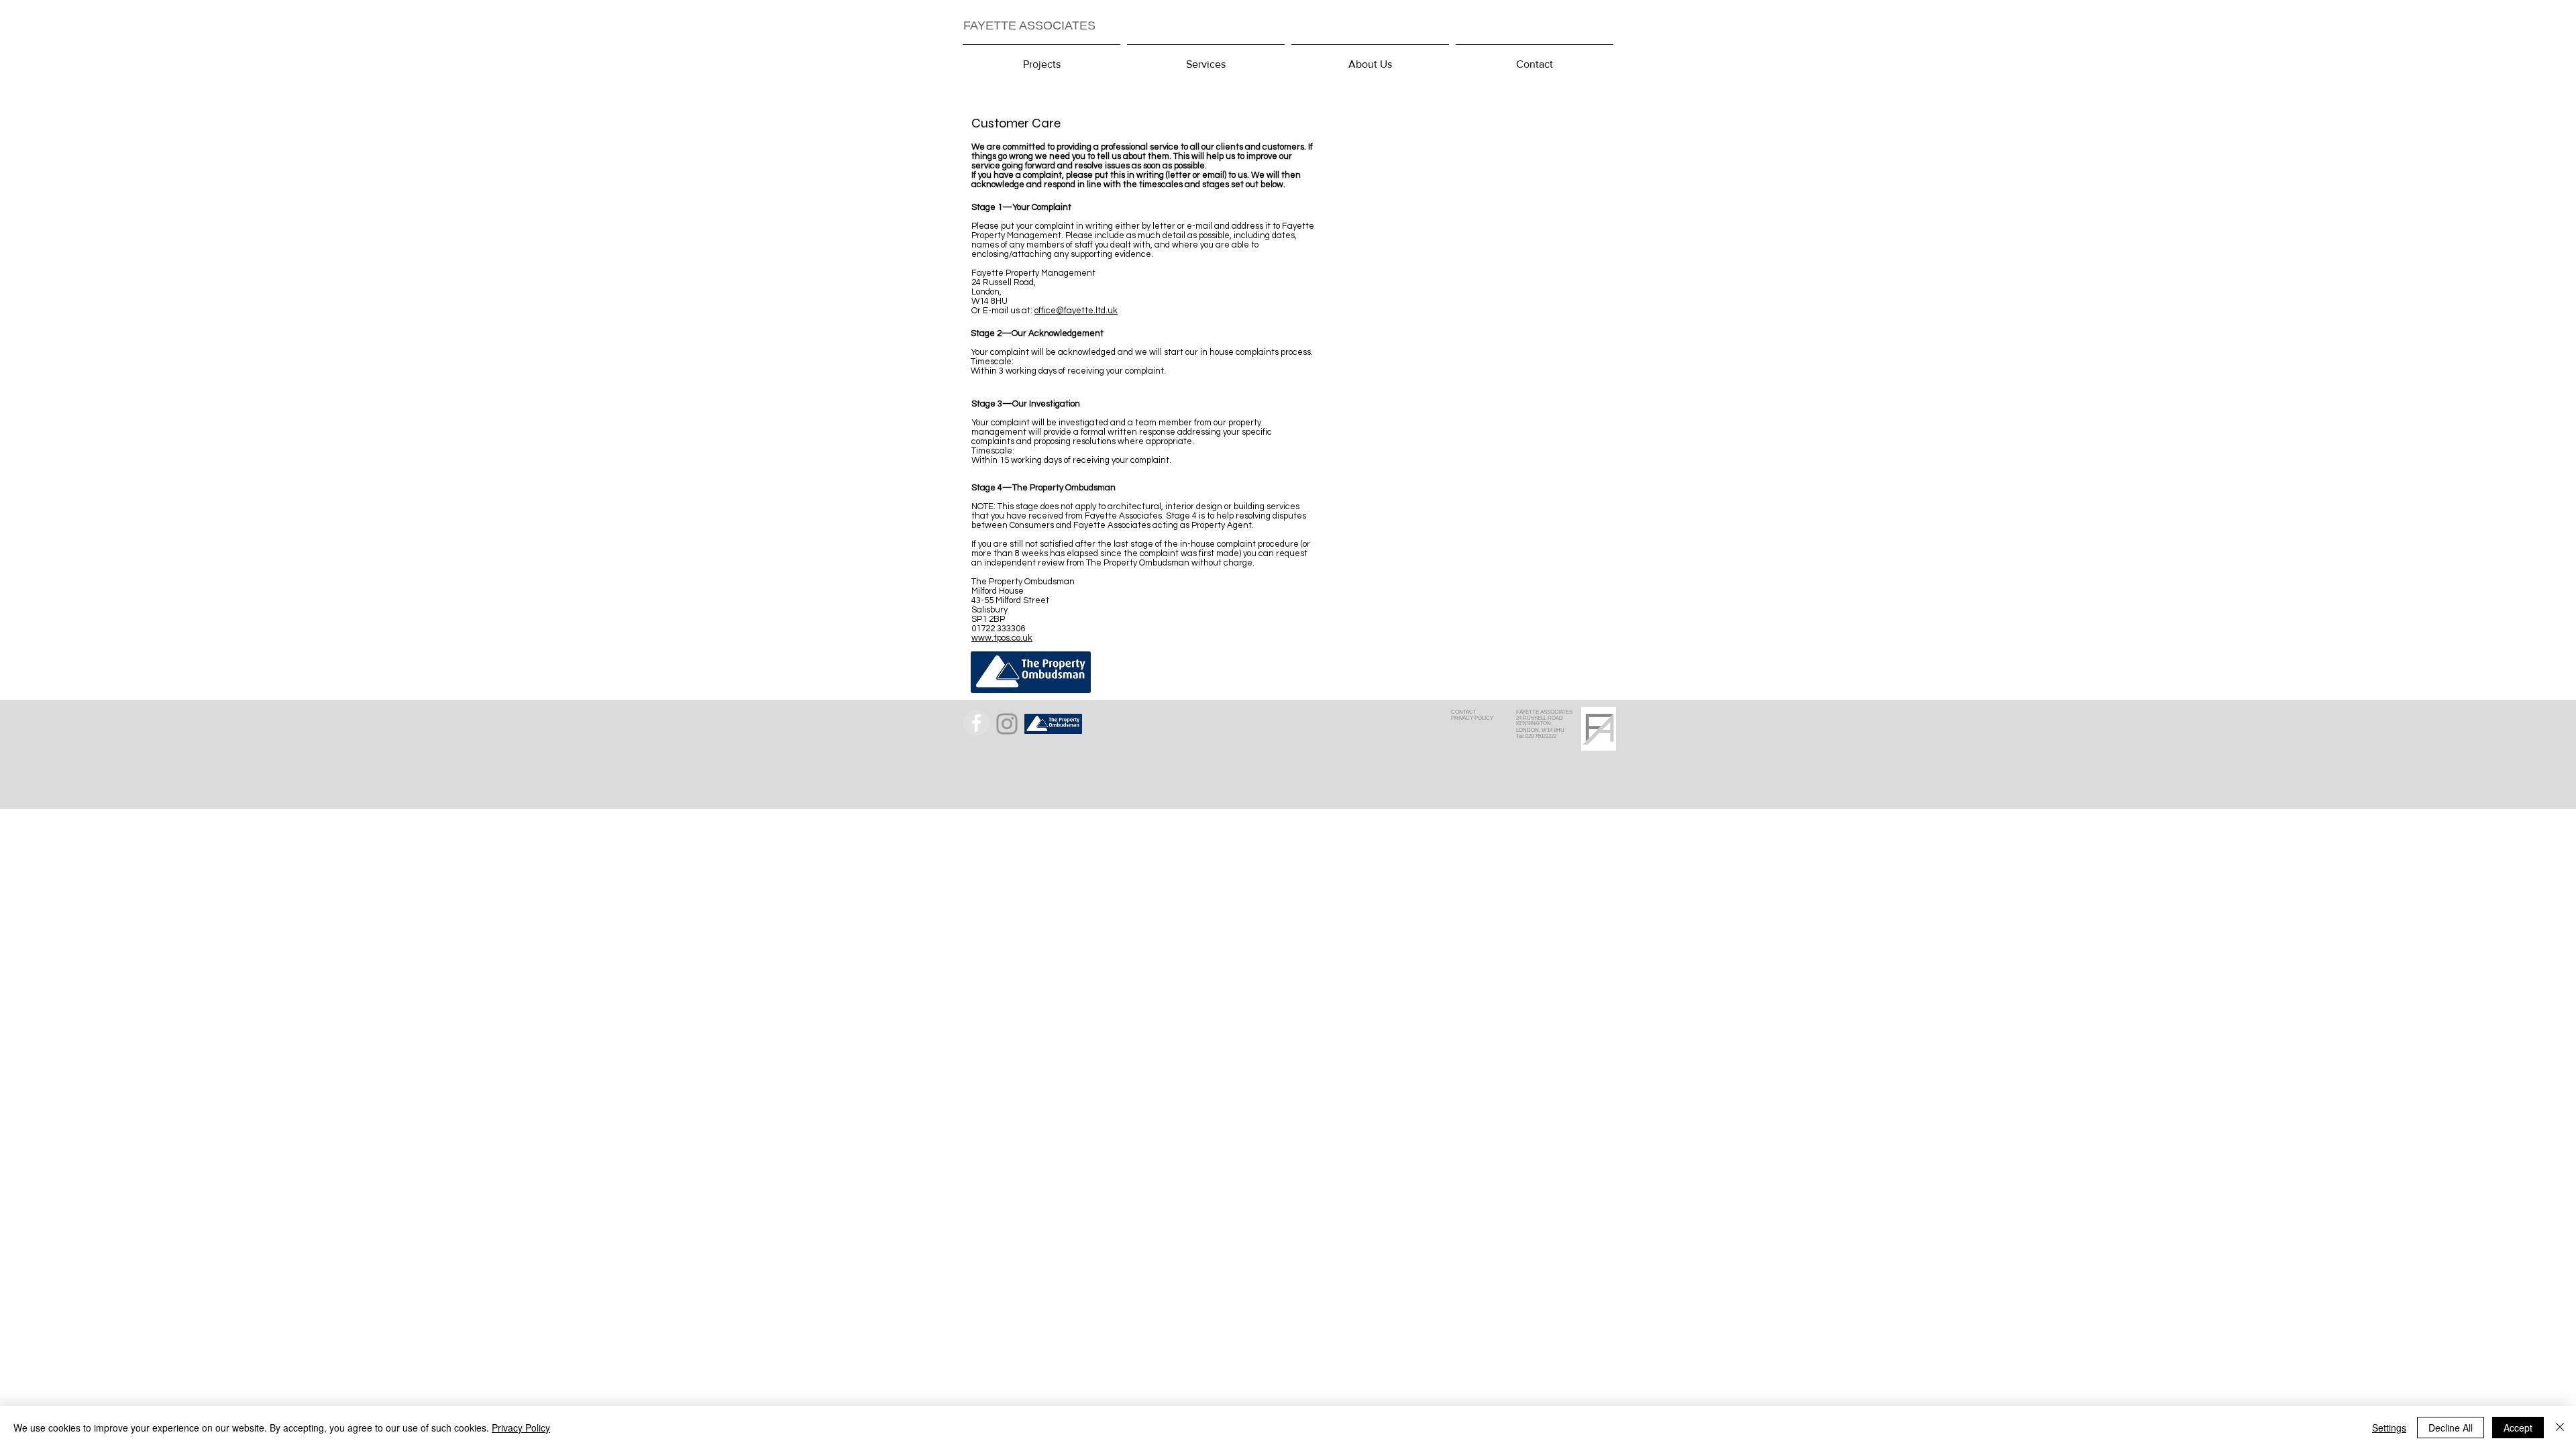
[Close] (2560, 1428)
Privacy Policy (521, 1428)
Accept (2518, 1428)
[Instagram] (1007, 724)
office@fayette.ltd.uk (1076, 311)
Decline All (2451, 1428)
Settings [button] (2389, 1428)
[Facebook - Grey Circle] (976, 723)
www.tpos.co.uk (1002, 638)
